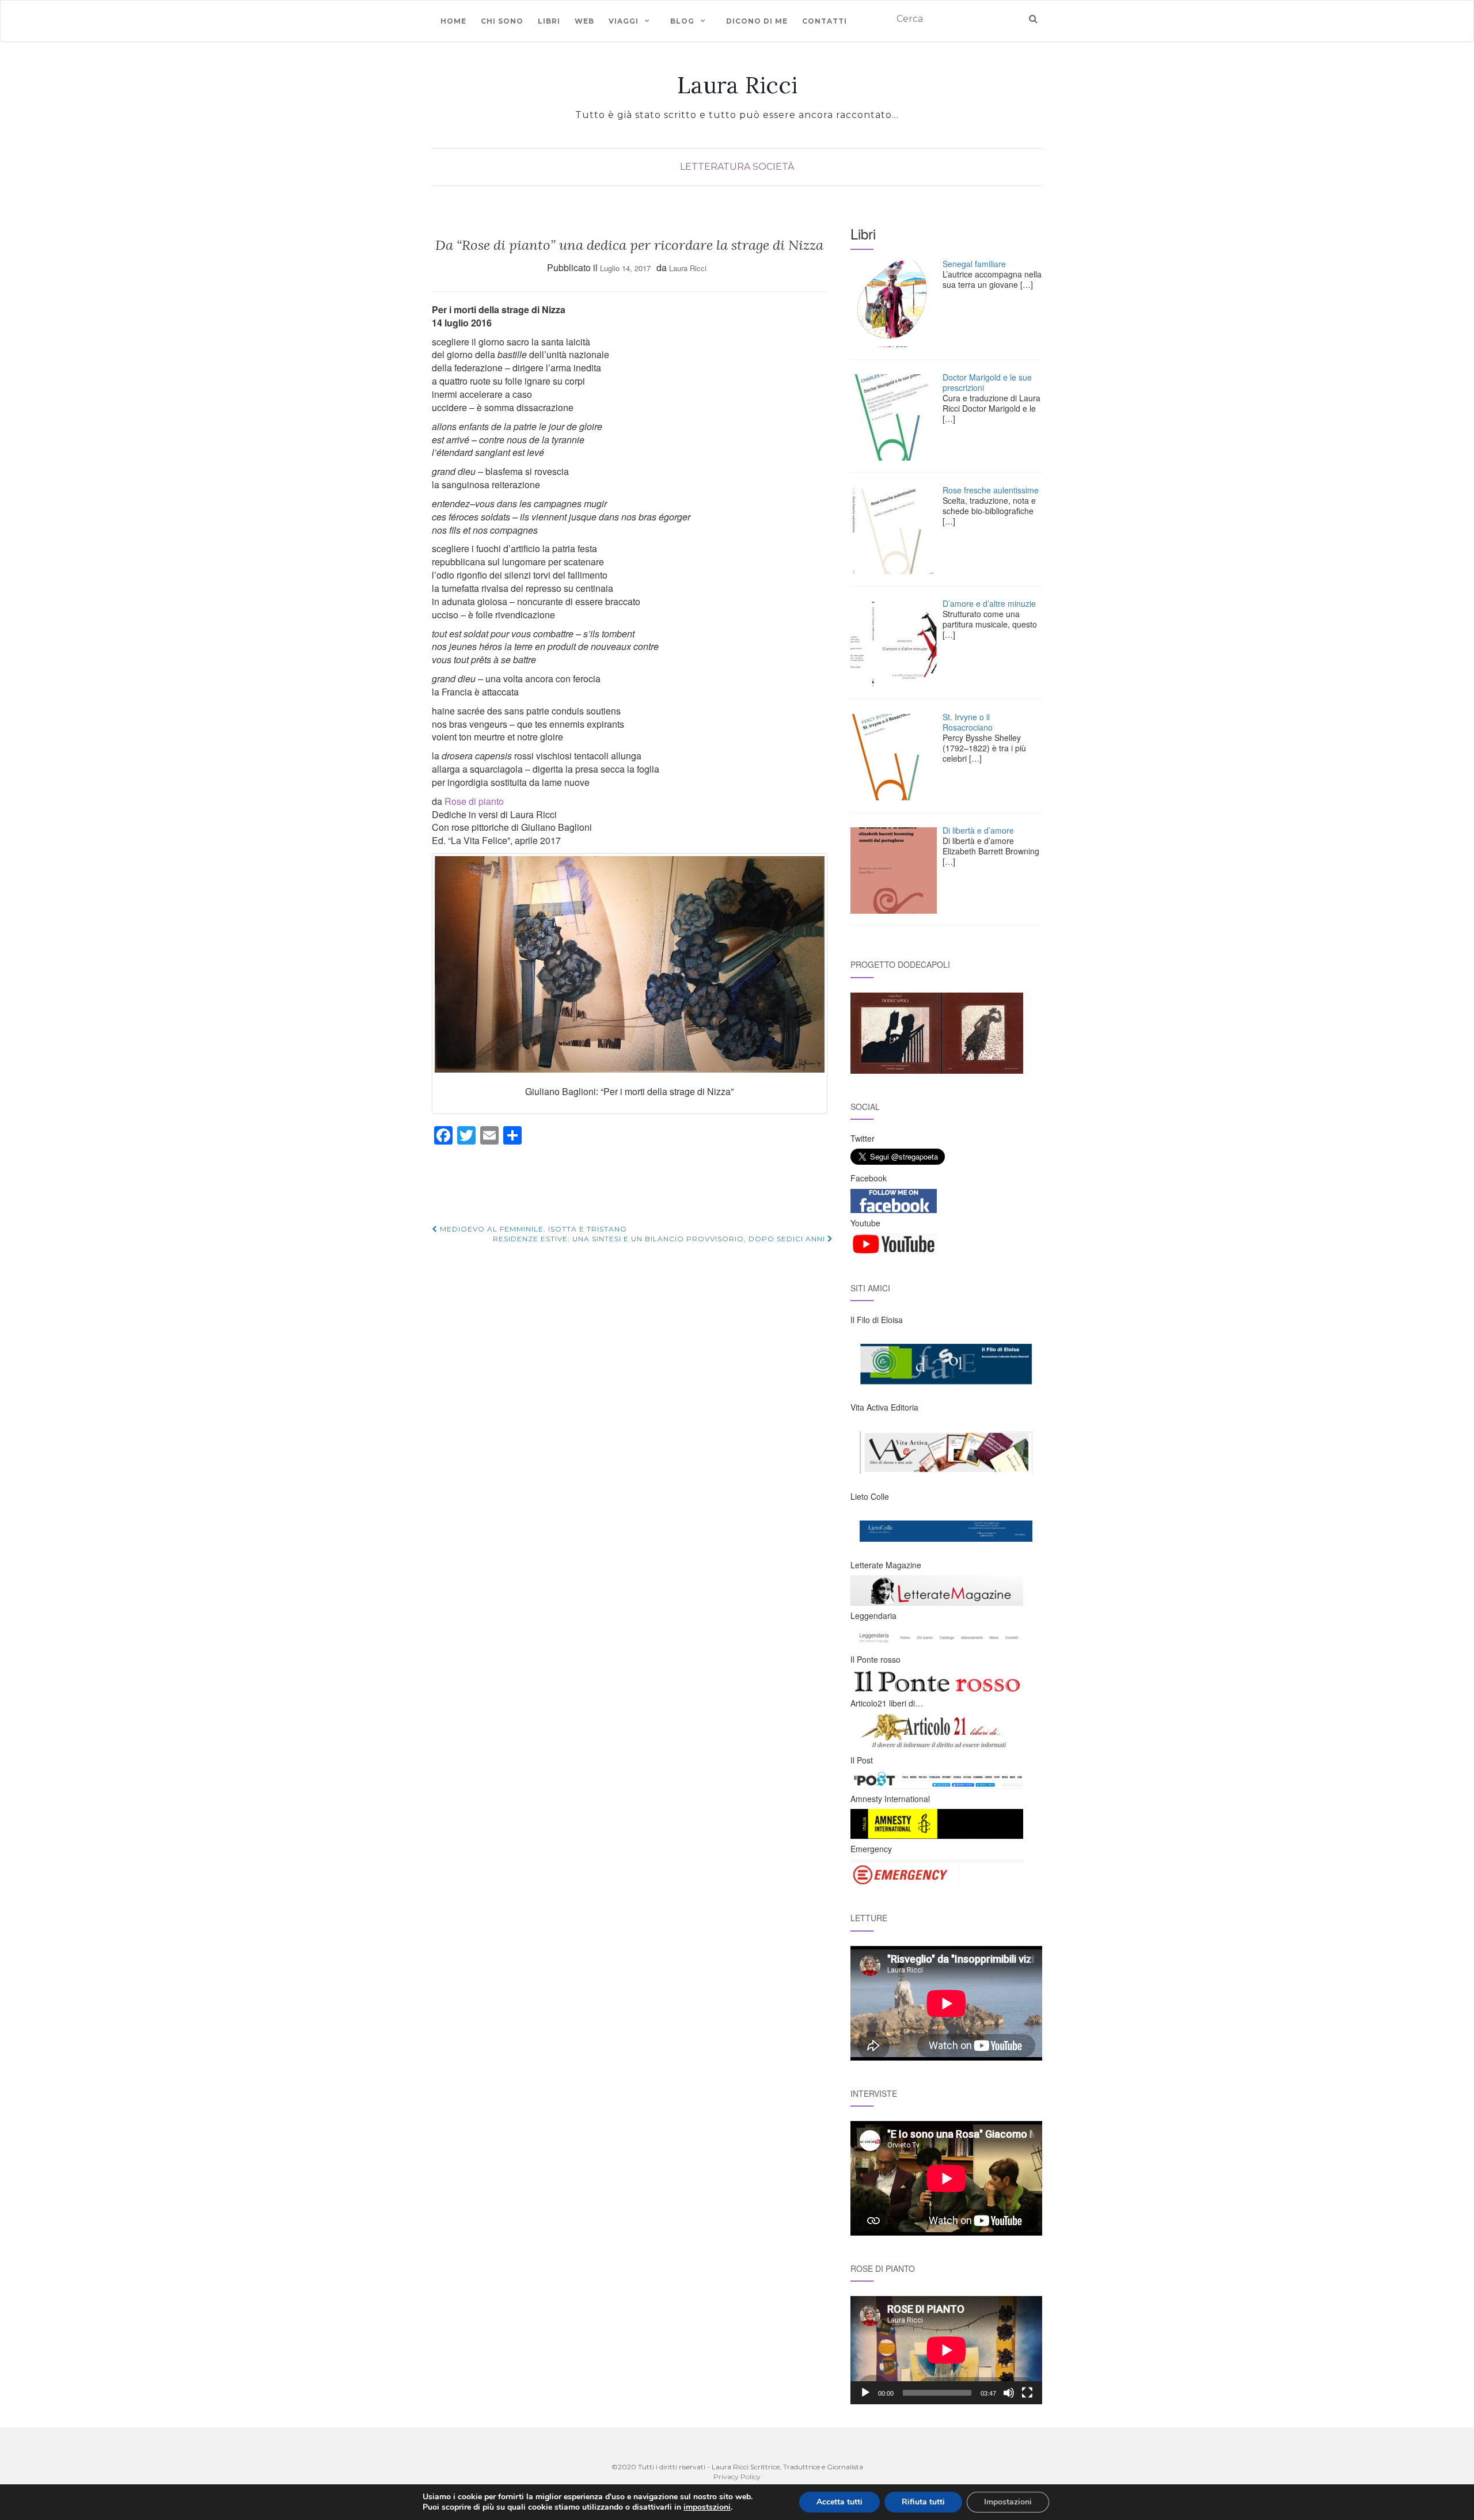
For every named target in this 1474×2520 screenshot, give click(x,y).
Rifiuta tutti (923, 2502)
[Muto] (1009, 2393)
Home (453, 21)
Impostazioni (1008, 2502)
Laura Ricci (737, 85)
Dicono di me (757, 21)
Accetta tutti (839, 2502)
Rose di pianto (474, 801)
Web (584, 21)
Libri (549, 21)
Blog (682, 21)
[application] (946, 2350)
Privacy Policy (737, 2477)
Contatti (825, 21)
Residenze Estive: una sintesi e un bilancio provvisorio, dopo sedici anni (660, 1239)
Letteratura (715, 167)
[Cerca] (1033, 19)
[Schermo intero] (1027, 2393)
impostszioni (707, 2507)
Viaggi (624, 21)
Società (773, 167)
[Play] (865, 2393)
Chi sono (502, 21)
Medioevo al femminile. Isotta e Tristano (532, 1229)
